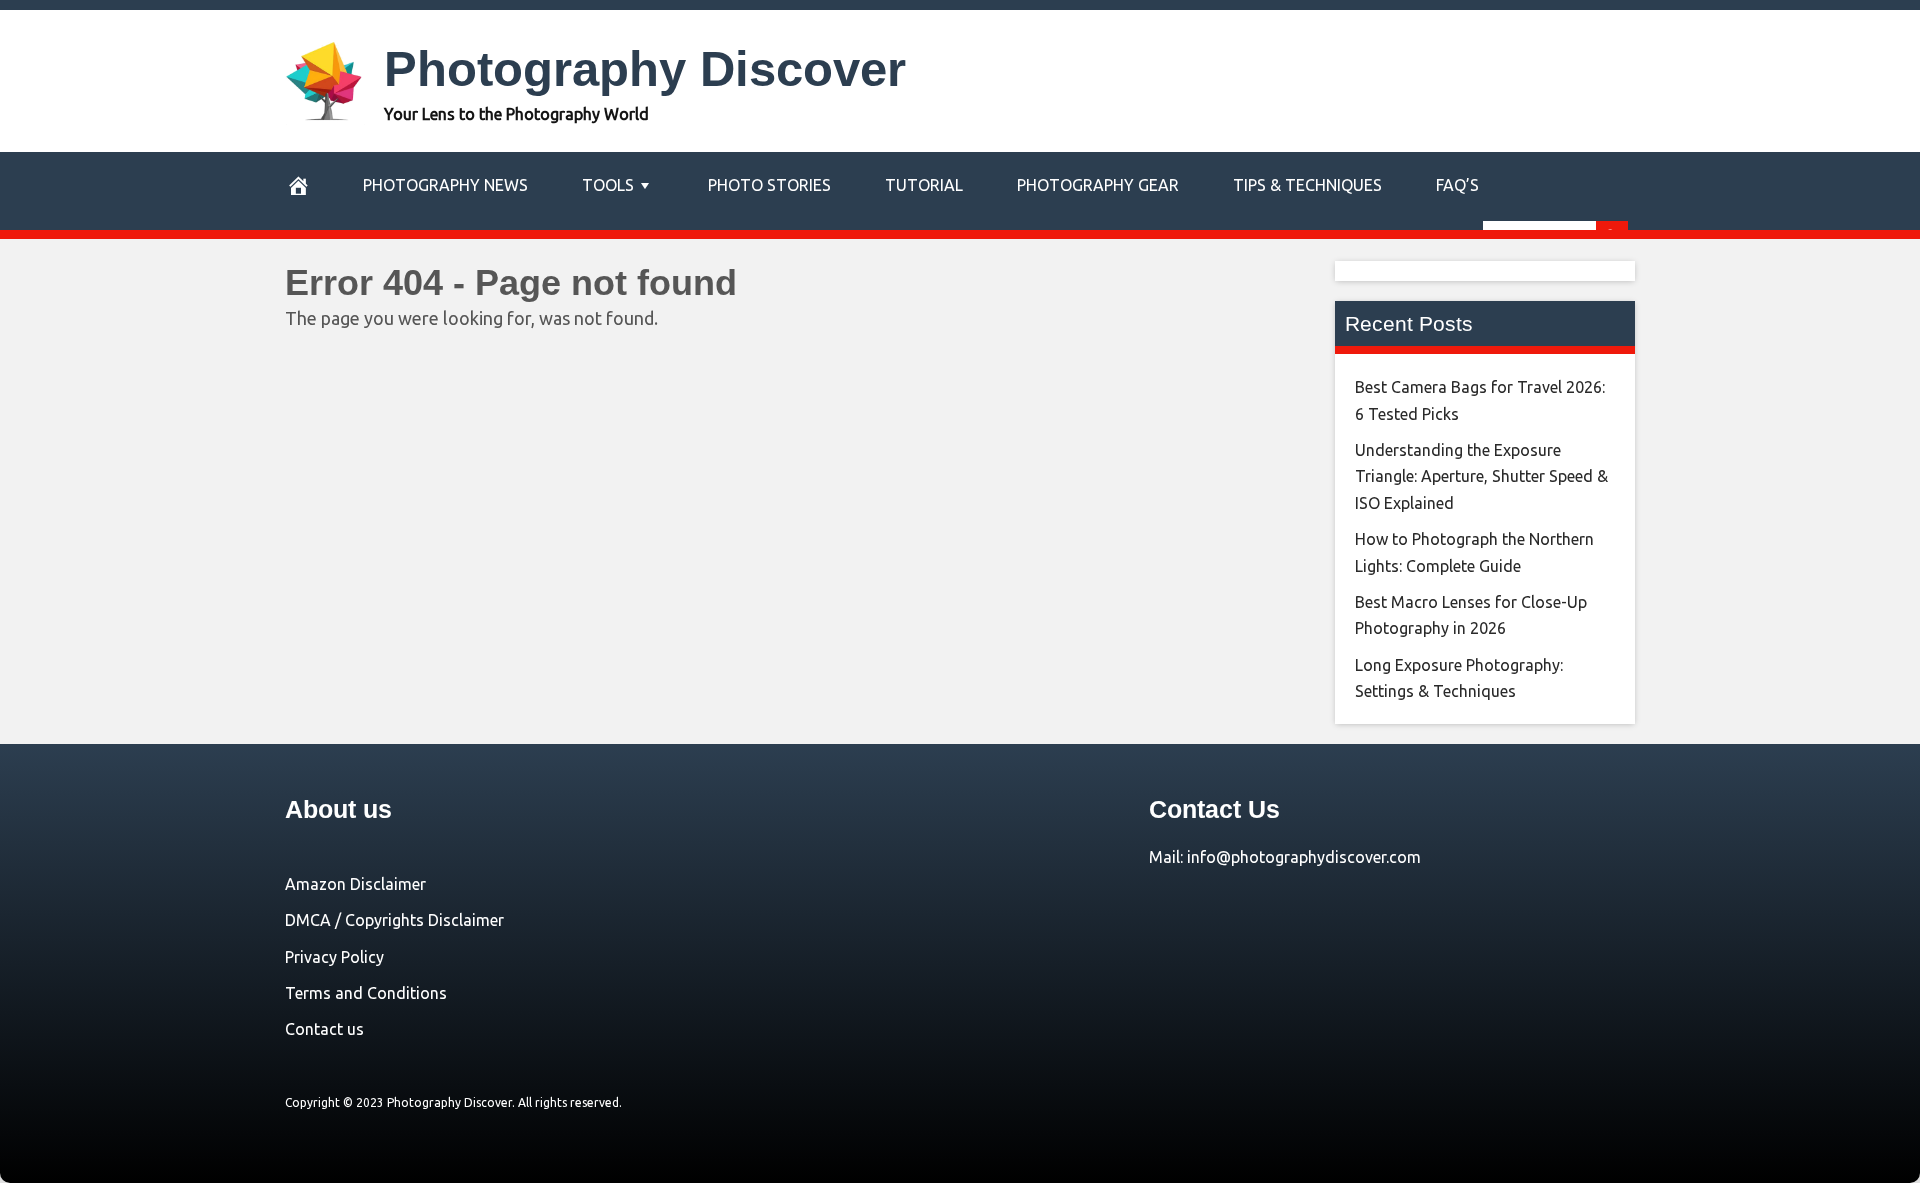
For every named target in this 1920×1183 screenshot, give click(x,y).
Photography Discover (645, 69)
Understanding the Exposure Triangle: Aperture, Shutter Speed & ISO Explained (1481, 476)
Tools (608, 185)
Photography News (445, 185)
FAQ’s (1457, 185)
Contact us (324, 1029)
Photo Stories (769, 185)
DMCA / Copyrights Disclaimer (394, 920)
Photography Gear (1098, 185)
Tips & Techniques (1307, 185)
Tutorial (924, 185)
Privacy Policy (334, 957)
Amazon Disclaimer (355, 884)
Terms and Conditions (366, 993)
